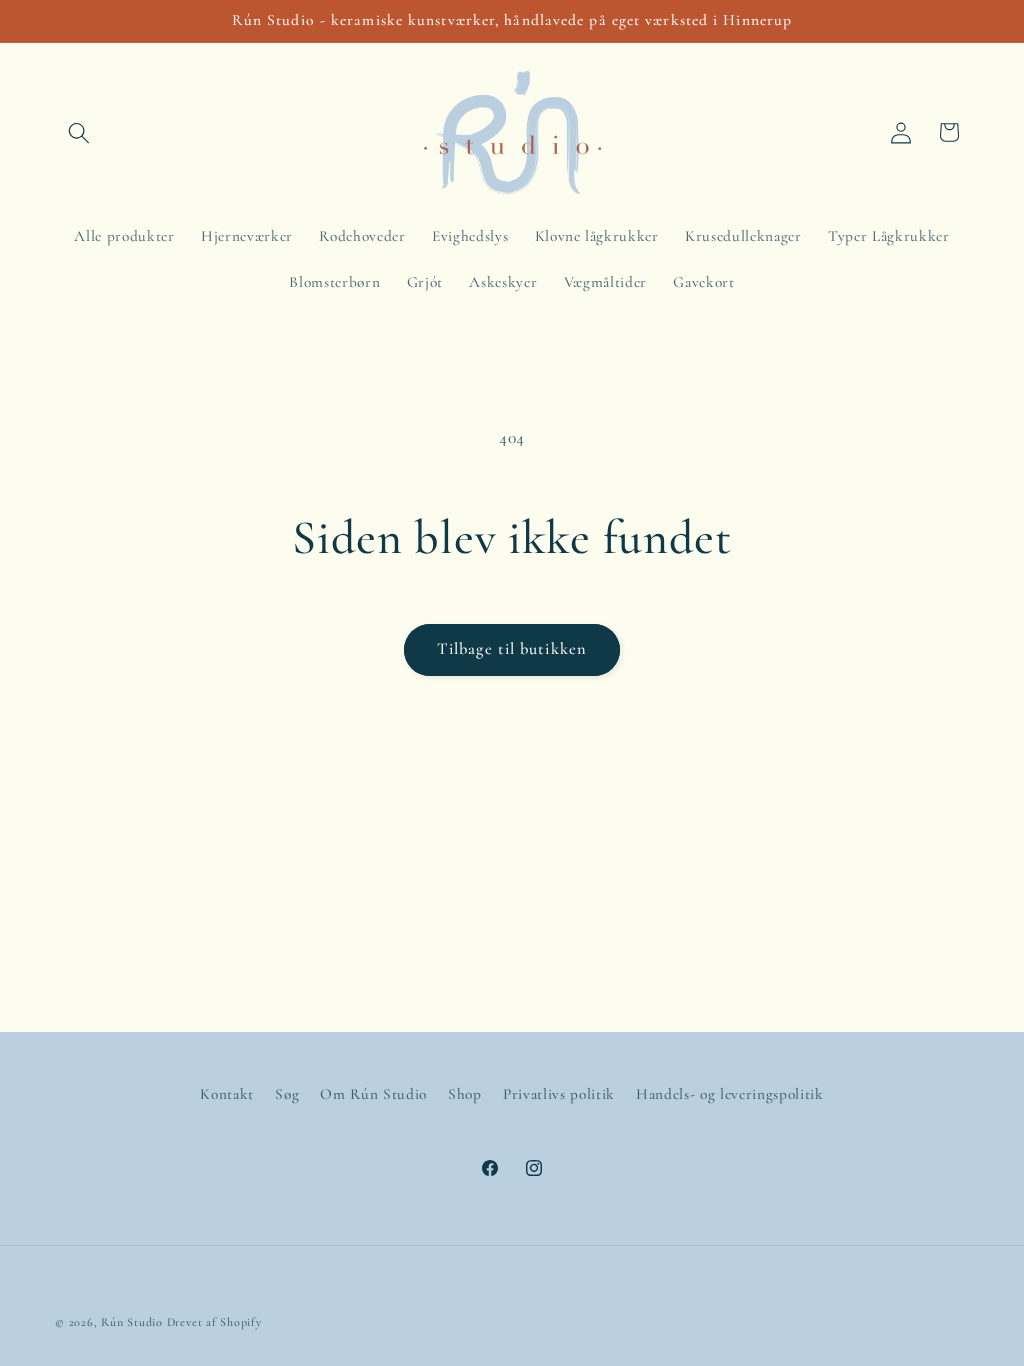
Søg (287, 1094)
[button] (79, 132)
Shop (465, 1094)
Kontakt (227, 1094)
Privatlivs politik (559, 1094)
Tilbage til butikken (512, 649)
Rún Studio (132, 1322)
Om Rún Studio (373, 1094)
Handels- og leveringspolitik (729, 1094)
